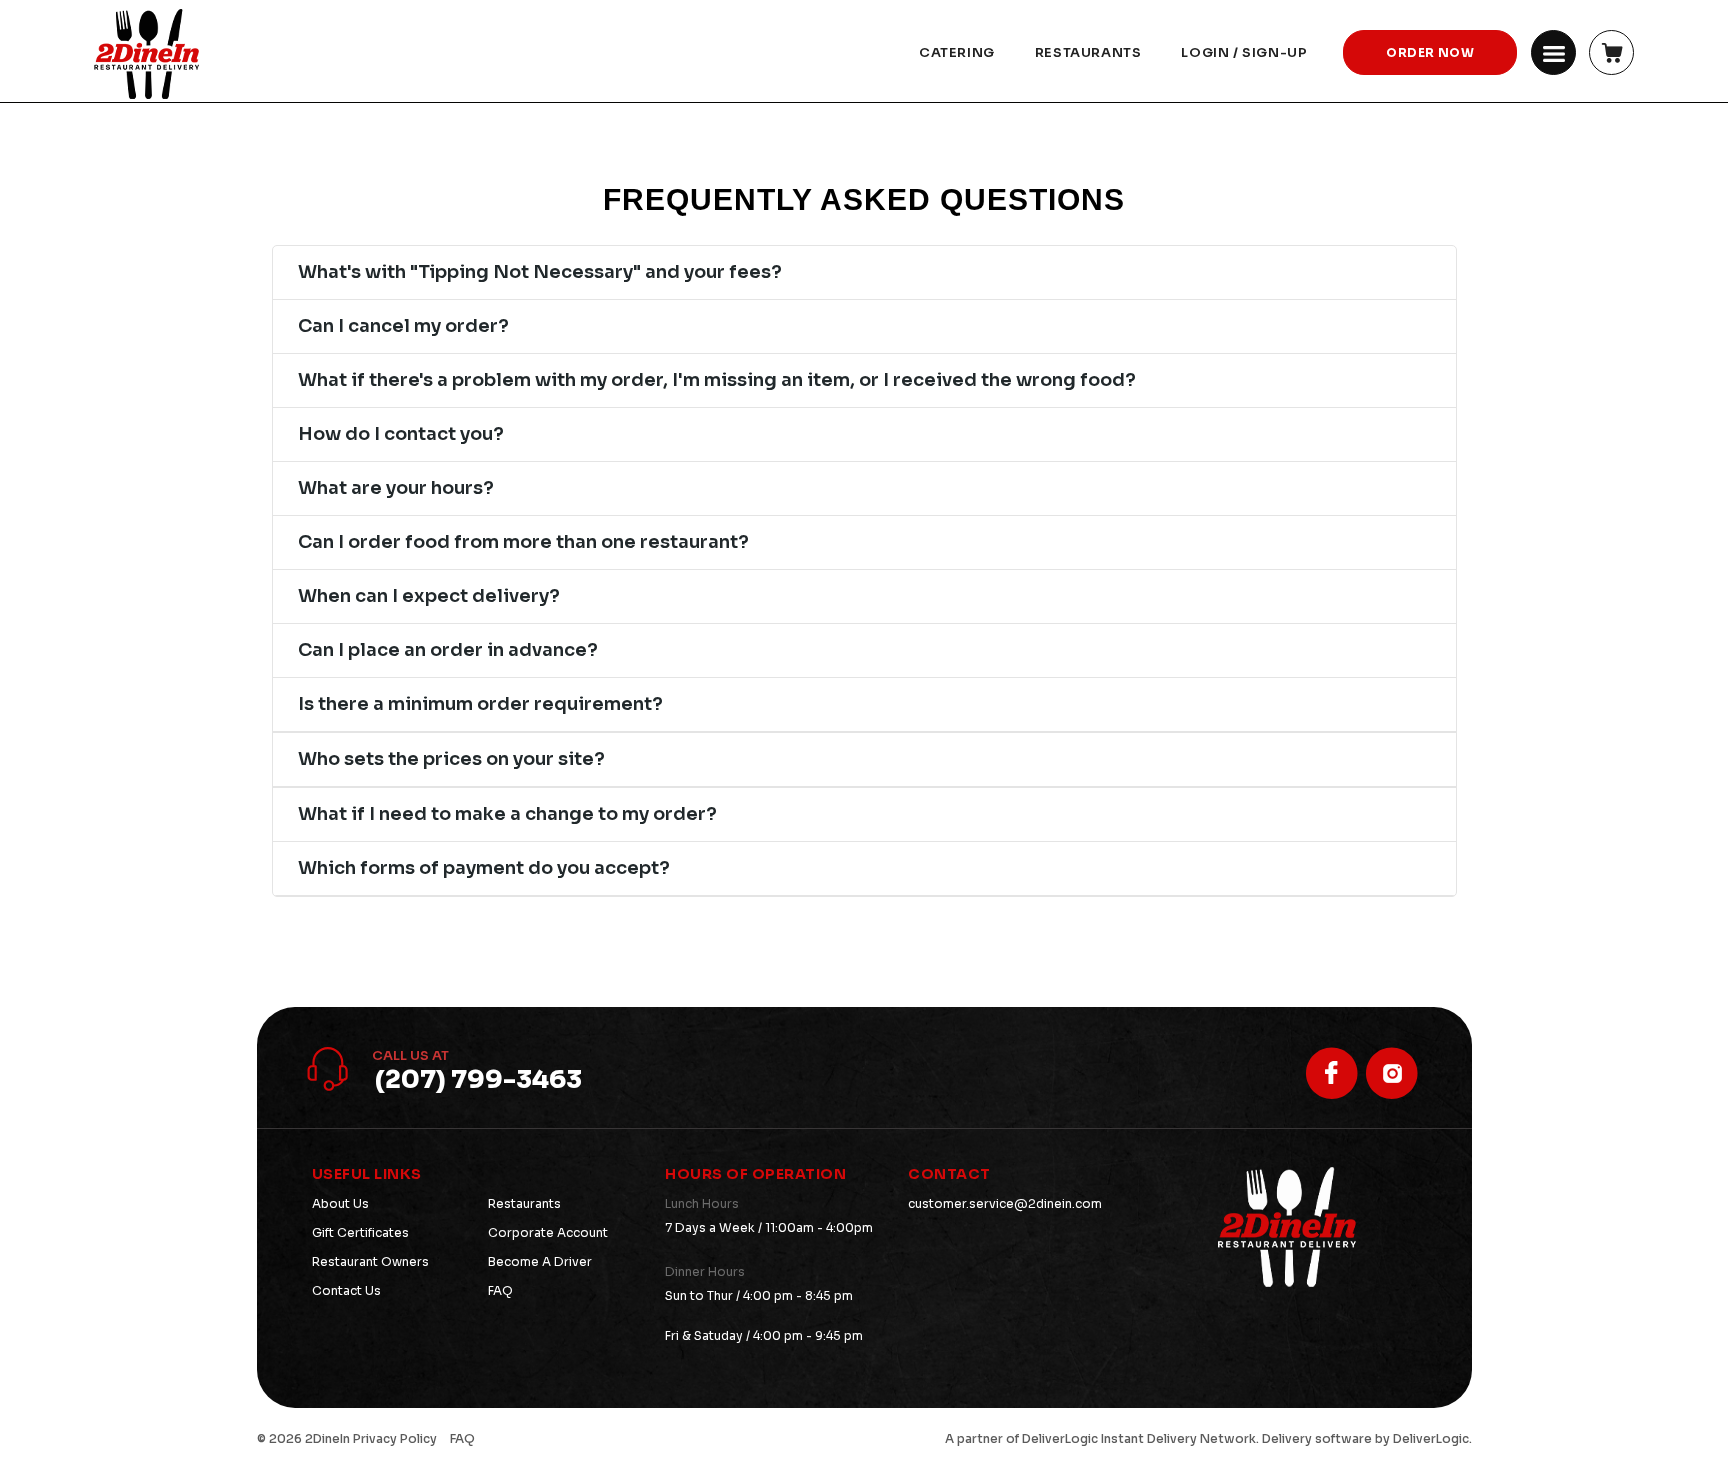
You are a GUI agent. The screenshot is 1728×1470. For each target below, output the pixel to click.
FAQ (500, 1290)
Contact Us (346, 1290)
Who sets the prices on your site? (451, 759)
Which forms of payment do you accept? (484, 868)
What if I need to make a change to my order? (507, 814)
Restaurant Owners (370, 1261)
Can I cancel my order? (403, 326)
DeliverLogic (1060, 1438)
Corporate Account (548, 1232)
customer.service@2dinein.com (1005, 1203)
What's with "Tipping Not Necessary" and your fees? (540, 272)
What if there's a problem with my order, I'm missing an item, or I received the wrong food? (717, 380)
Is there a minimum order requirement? (480, 704)
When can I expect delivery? (429, 596)
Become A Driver (540, 1261)
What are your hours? (396, 488)
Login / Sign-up (1244, 52)
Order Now (1430, 52)
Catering (957, 52)
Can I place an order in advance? (448, 650)
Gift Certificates (360, 1232)
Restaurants (524, 1203)
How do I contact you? (401, 434)
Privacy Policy (395, 1438)
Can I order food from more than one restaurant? (523, 542)
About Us (340, 1203)
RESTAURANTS (1088, 52)
